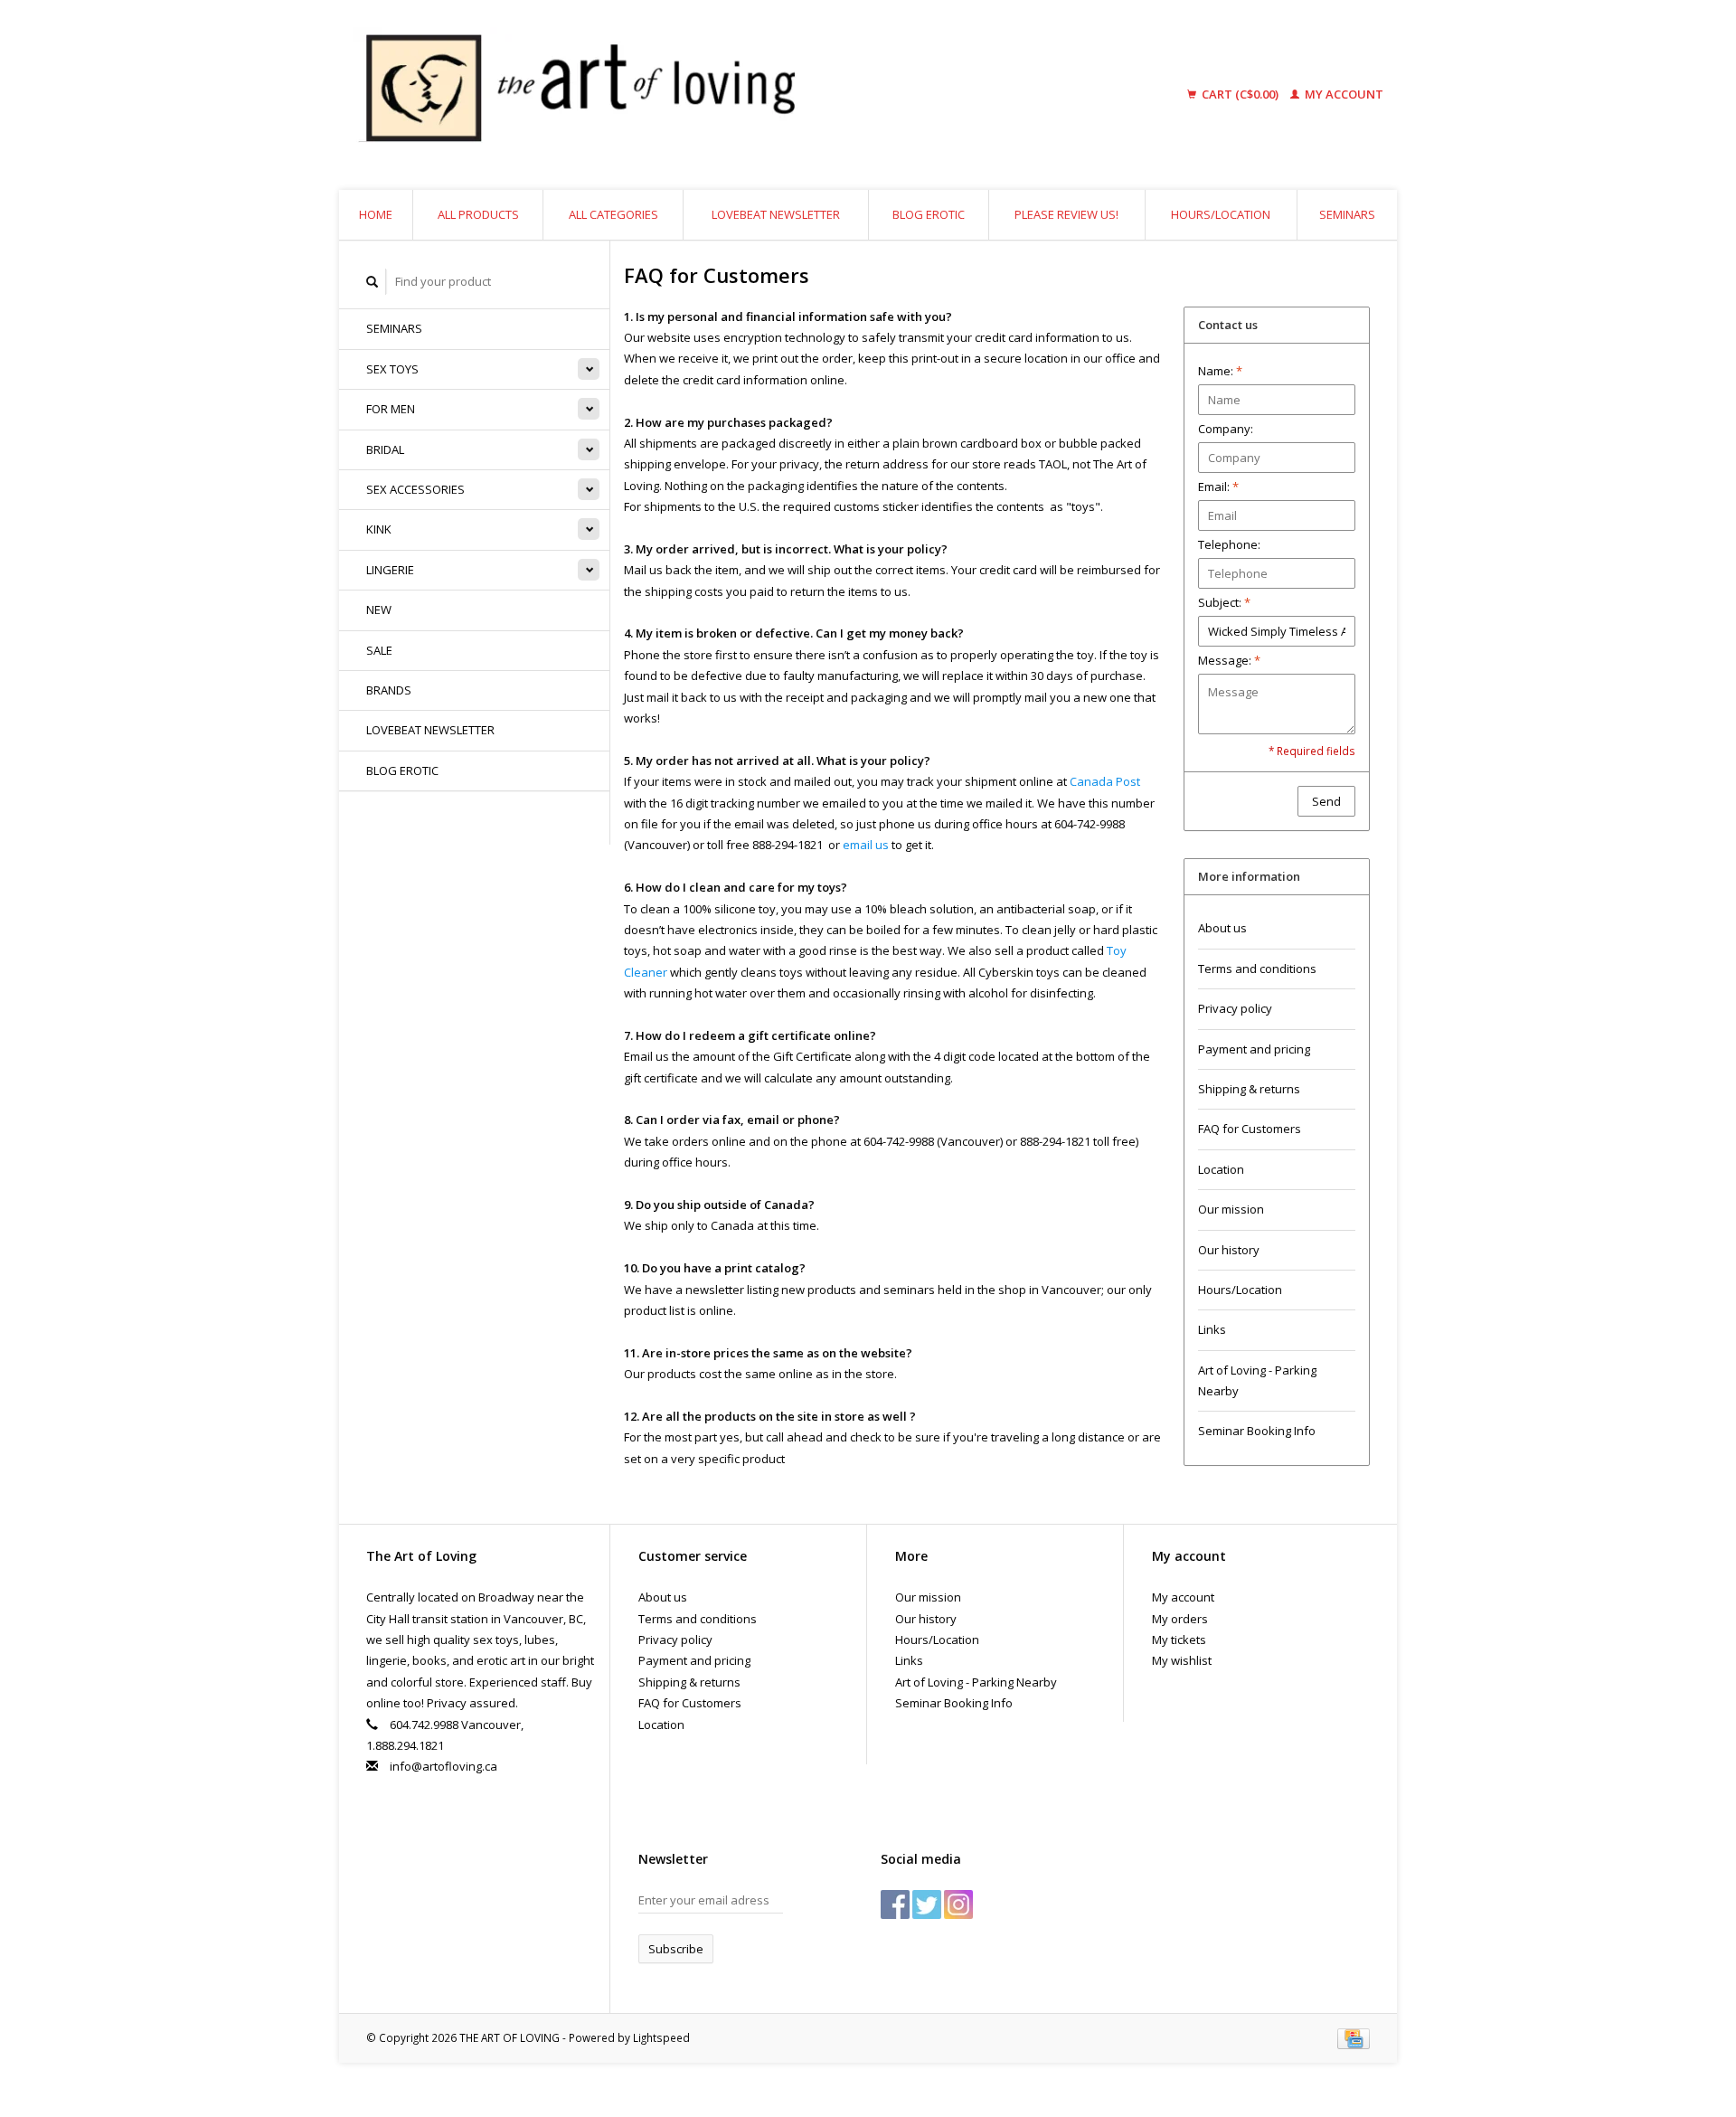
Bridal (385, 449)
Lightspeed (661, 2037)
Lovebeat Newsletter (776, 214)
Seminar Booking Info (1257, 1431)
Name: (1220, 371)
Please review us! (1066, 214)
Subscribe (676, 1949)
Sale (379, 650)
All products (478, 214)
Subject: (1224, 602)
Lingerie (390, 570)
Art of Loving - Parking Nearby (1257, 1380)
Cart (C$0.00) (1240, 94)
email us (866, 845)
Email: (1218, 487)
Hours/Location (1221, 214)
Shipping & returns (1249, 1089)
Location (1221, 1169)
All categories (613, 214)
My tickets (1179, 1640)
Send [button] (1326, 801)
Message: (1229, 660)
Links (1212, 1329)
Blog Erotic (929, 214)
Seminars (1347, 214)
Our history (1229, 1250)
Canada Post (1105, 781)
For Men (391, 409)
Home (376, 214)
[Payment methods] (1354, 2037)
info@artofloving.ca (443, 1766)
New (379, 610)
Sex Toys (392, 369)
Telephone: (1229, 544)
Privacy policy (1235, 1008)
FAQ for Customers (1250, 1129)
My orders (1180, 1619)
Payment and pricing (1254, 1049)
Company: (1226, 429)
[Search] (373, 282)
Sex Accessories (415, 489)
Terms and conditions (1257, 969)
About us (1222, 928)
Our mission (1231, 1209)
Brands (389, 690)
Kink (379, 529)
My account (1343, 94)
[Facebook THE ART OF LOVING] (895, 1904)
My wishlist (1182, 1660)
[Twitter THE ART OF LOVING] (927, 1904)
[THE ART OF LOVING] (718, 95)
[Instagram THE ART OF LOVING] (958, 1904)
